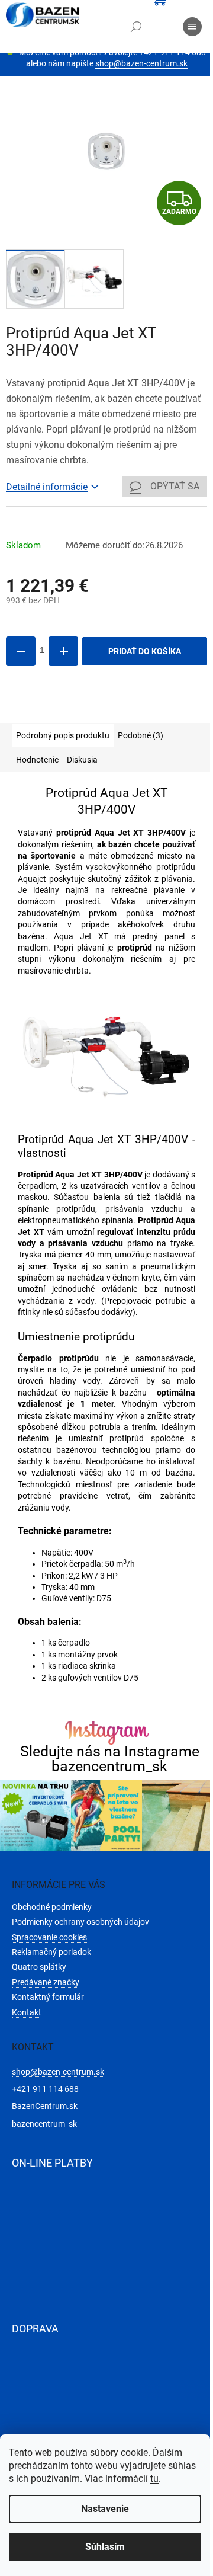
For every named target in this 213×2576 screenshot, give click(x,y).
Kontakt (27, 2012)
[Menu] (192, 27)
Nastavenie (105, 2509)
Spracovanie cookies (49, 1937)
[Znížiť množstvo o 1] (21, 651)
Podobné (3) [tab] (141, 735)
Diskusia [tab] (82, 760)
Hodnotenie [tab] (37, 760)
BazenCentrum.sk (45, 2106)
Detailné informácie (47, 487)
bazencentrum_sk (44, 2124)
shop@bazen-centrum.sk (141, 63)
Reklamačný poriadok (51, 1952)
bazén (120, 844)
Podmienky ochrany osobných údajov (80, 1922)
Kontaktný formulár (48, 1997)
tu (154, 2479)
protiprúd (133, 948)
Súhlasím (105, 2547)
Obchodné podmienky (52, 1907)
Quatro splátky (39, 1967)
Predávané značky (46, 1982)
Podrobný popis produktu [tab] (63, 735)
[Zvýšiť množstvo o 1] (63, 651)
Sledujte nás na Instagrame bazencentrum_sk (110, 1759)
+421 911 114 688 (45, 2089)
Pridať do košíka (145, 651)
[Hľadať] (136, 27)
